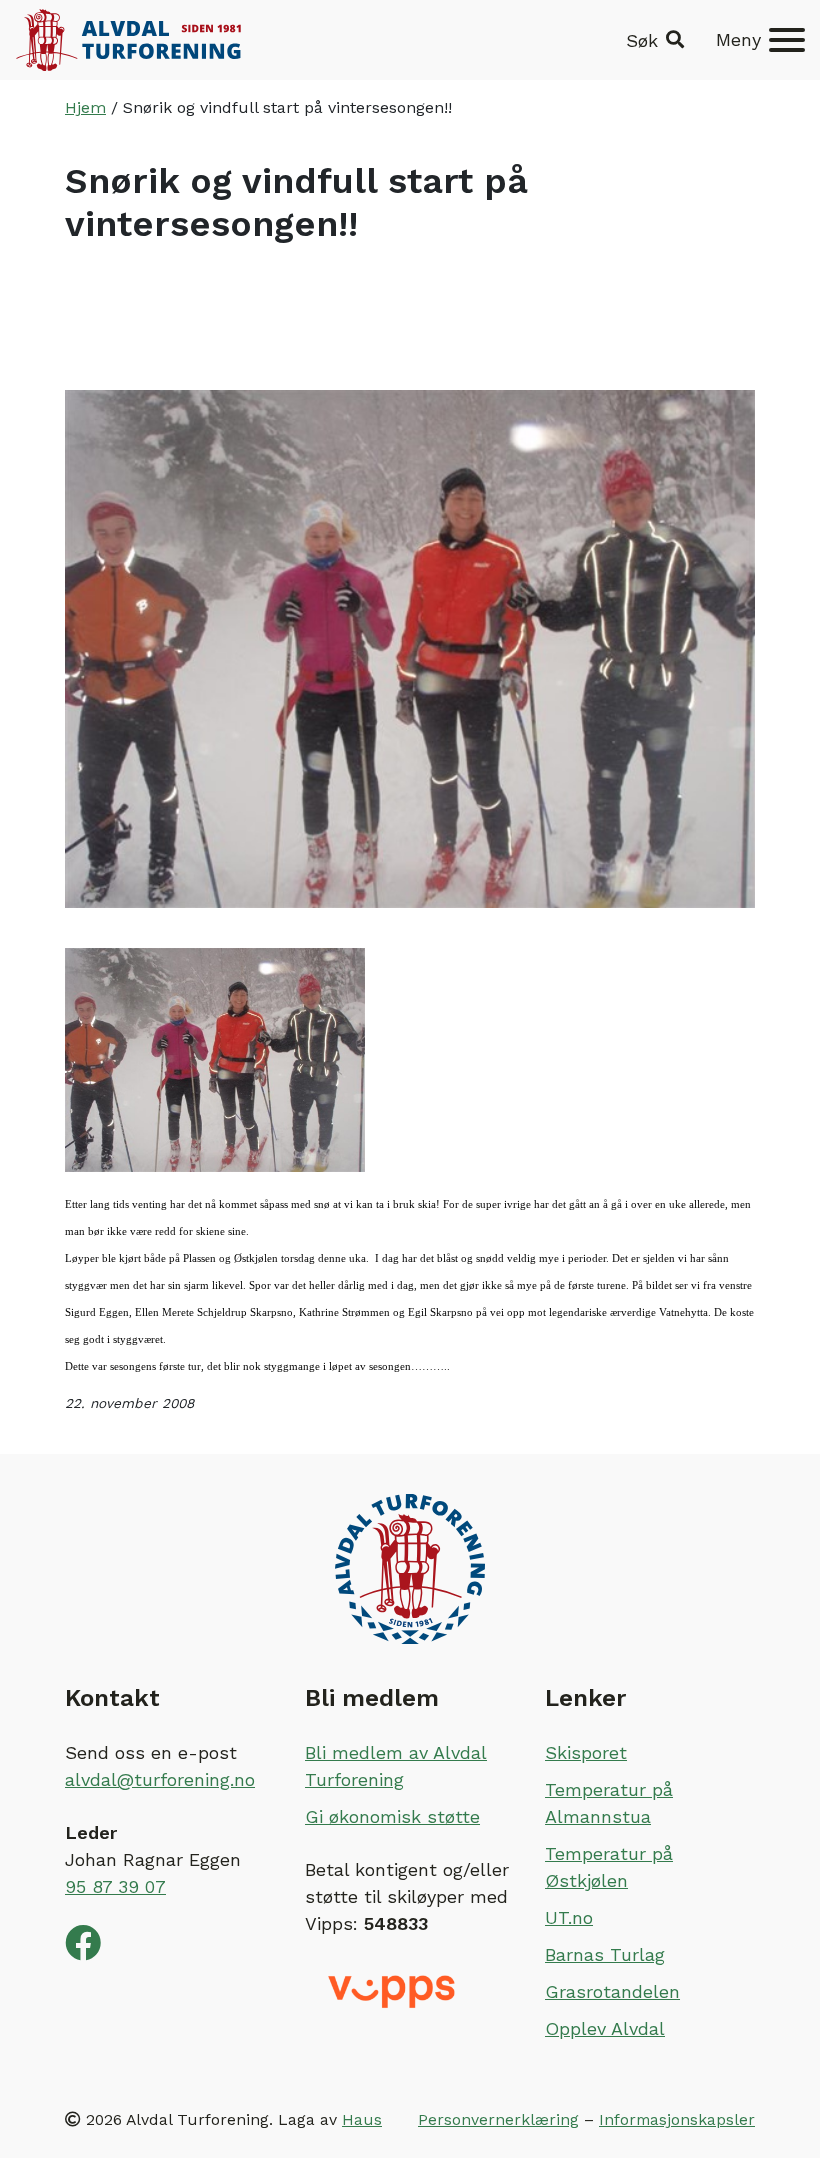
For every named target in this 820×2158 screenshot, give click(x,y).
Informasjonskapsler (677, 2119)
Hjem (85, 107)
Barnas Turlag (605, 1954)
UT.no (569, 1917)
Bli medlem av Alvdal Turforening (396, 1766)
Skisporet (586, 1752)
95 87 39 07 (115, 1886)
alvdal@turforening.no (160, 1779)
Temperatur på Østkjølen (609, 1867)
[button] (655, 40)
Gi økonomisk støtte (392, 1816)
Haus (362, 2119)
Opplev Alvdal (605, 2028)
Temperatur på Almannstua (609, 1803)
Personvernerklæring (498, 2119)
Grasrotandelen (612, 1991)
